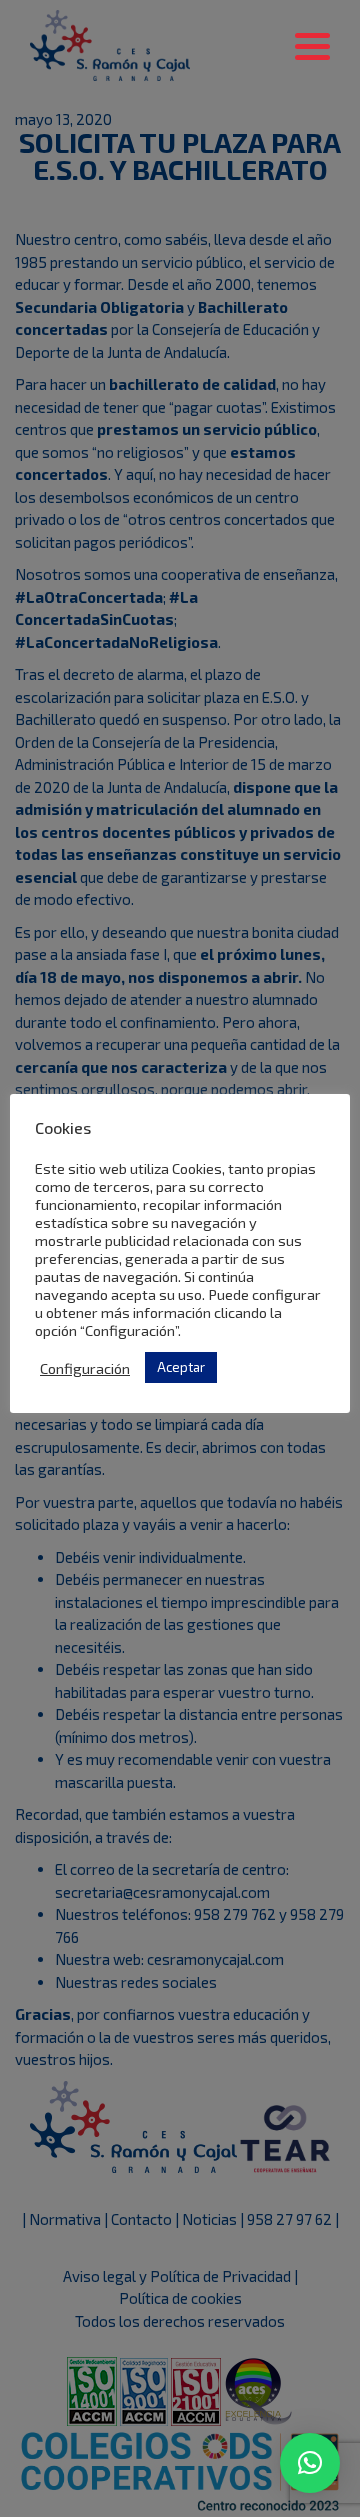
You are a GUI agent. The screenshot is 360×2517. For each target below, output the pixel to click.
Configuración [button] (85, 1368)
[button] (310, 2463)
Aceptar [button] (181, 1367)
